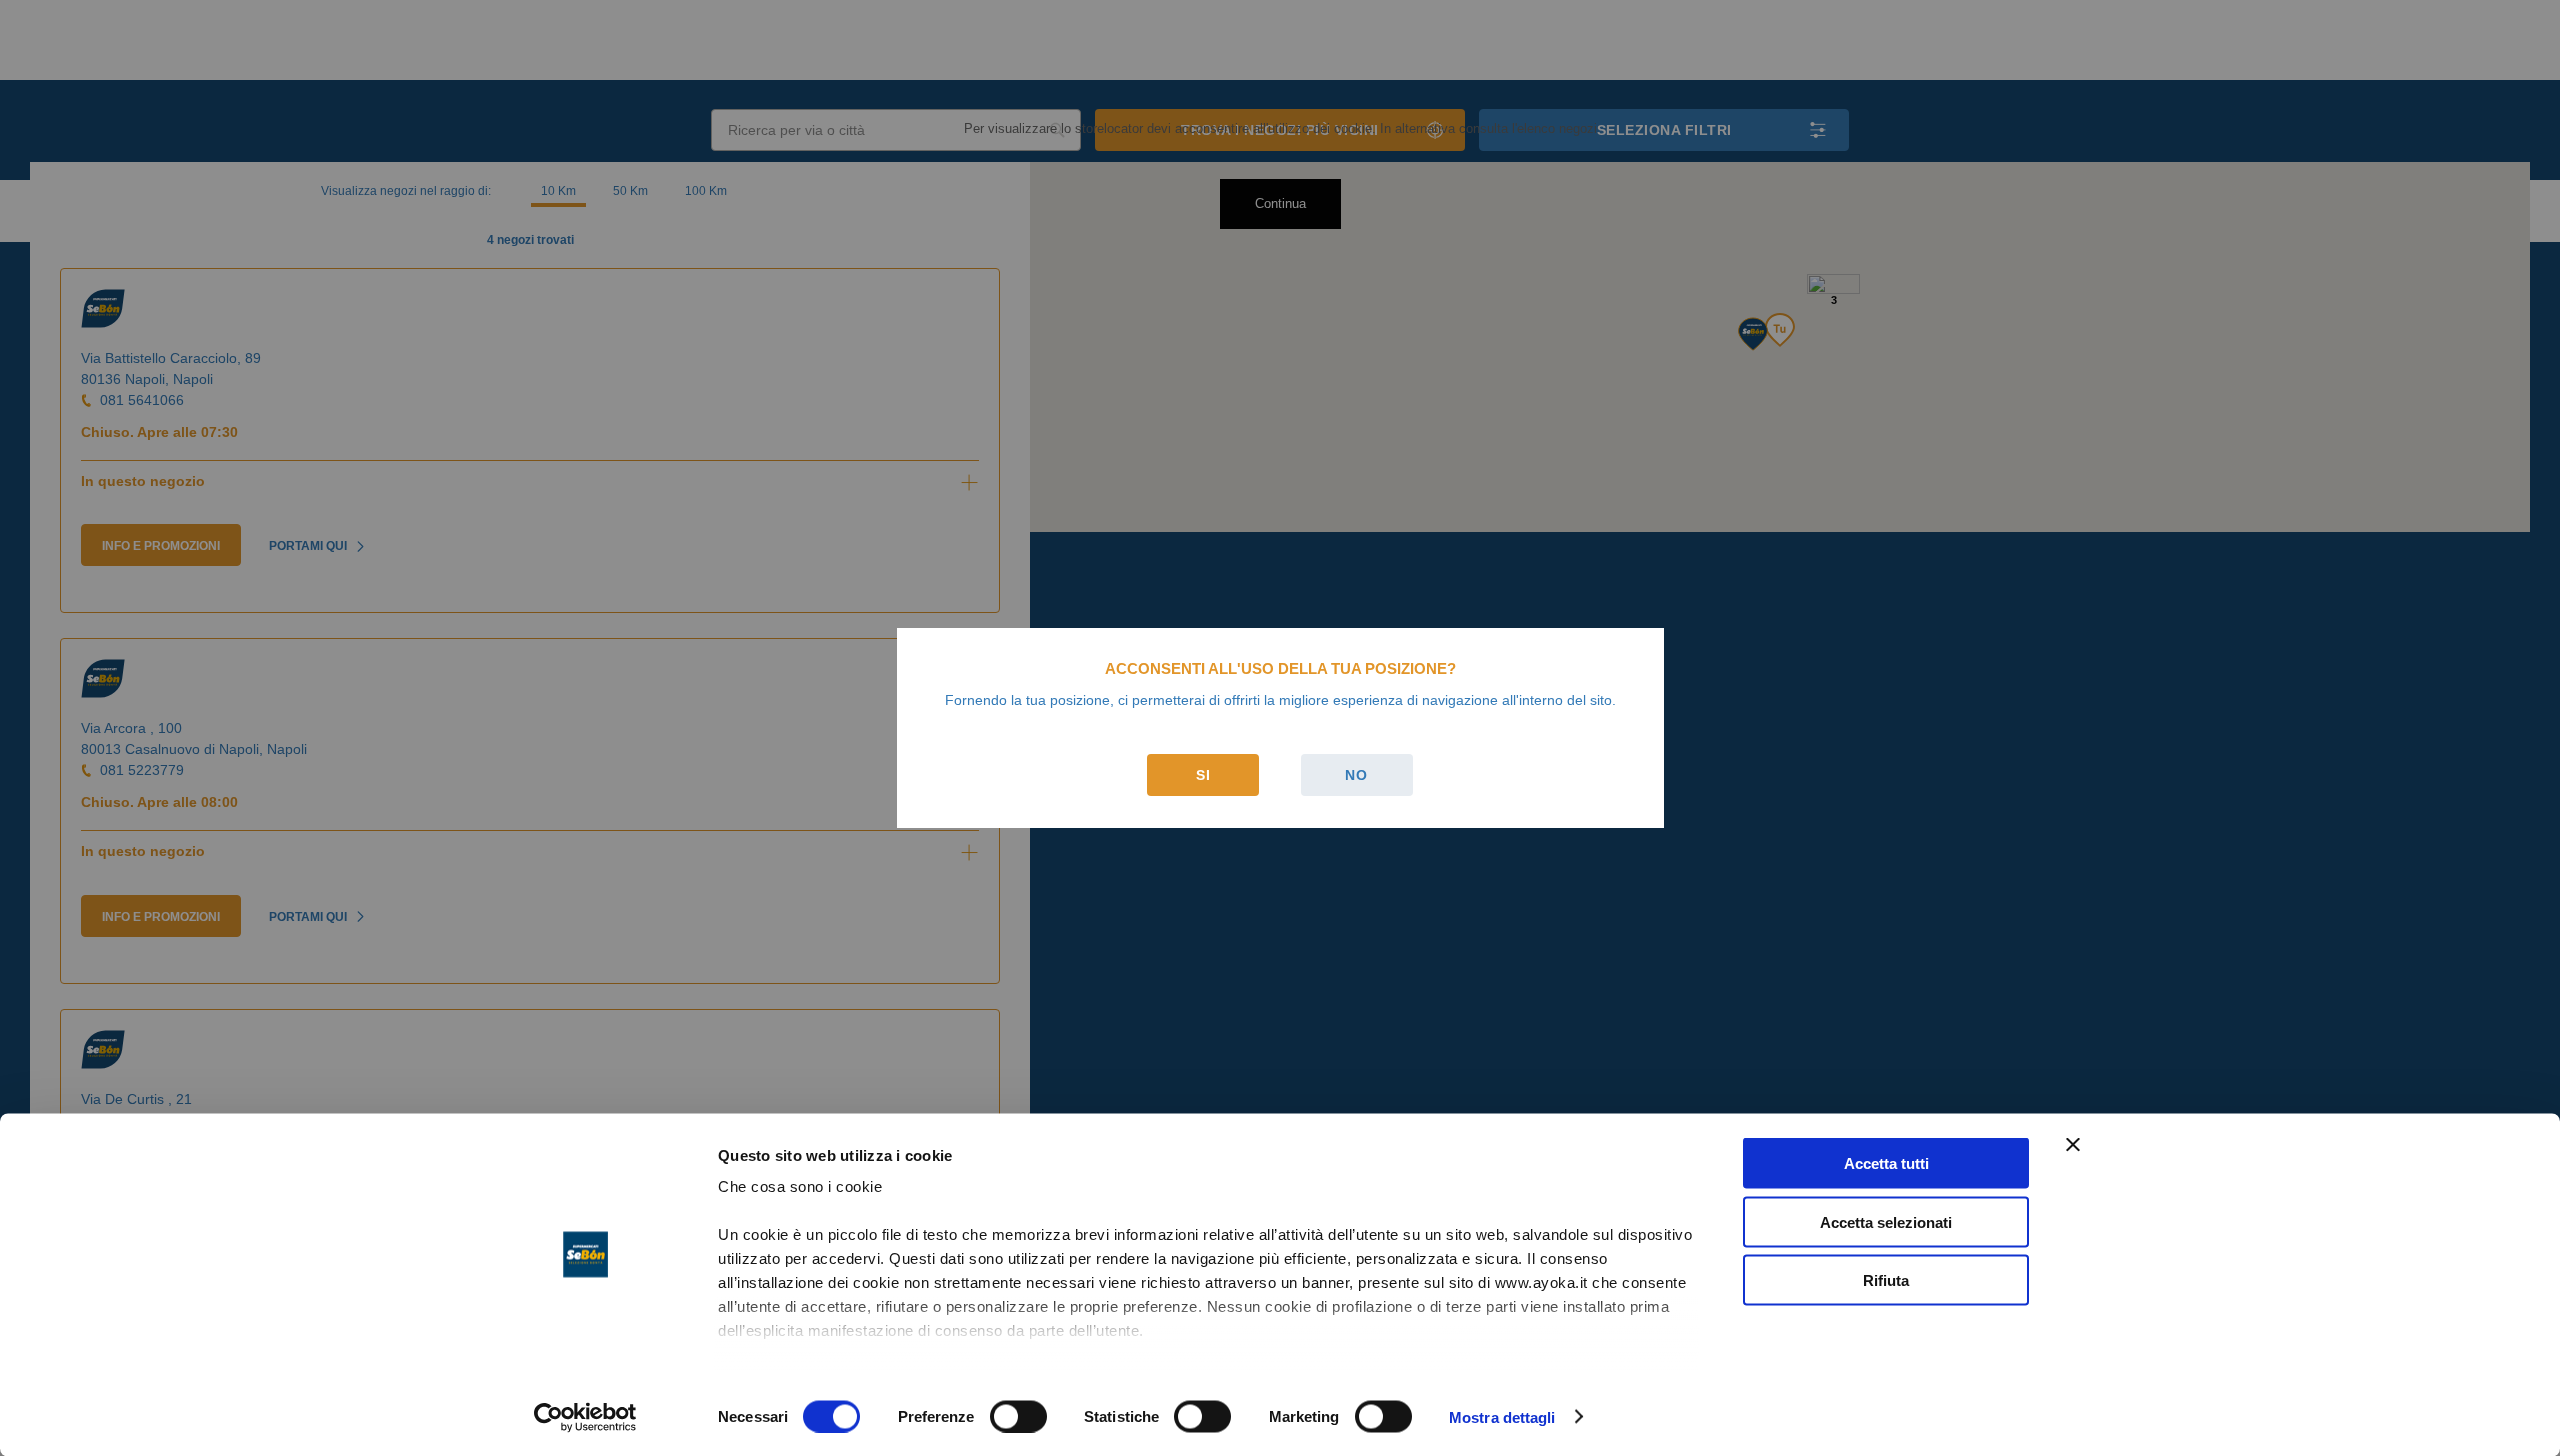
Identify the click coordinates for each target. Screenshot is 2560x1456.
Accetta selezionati (1886, 1221)
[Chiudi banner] (2073, 1145)
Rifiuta (1886, 1280)
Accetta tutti (1886, 1163)
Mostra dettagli (1502, 1416)
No (1356, 775)
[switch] (1018, 1416)
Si (1203, 775)
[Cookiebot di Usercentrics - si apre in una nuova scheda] (585, 1417)
